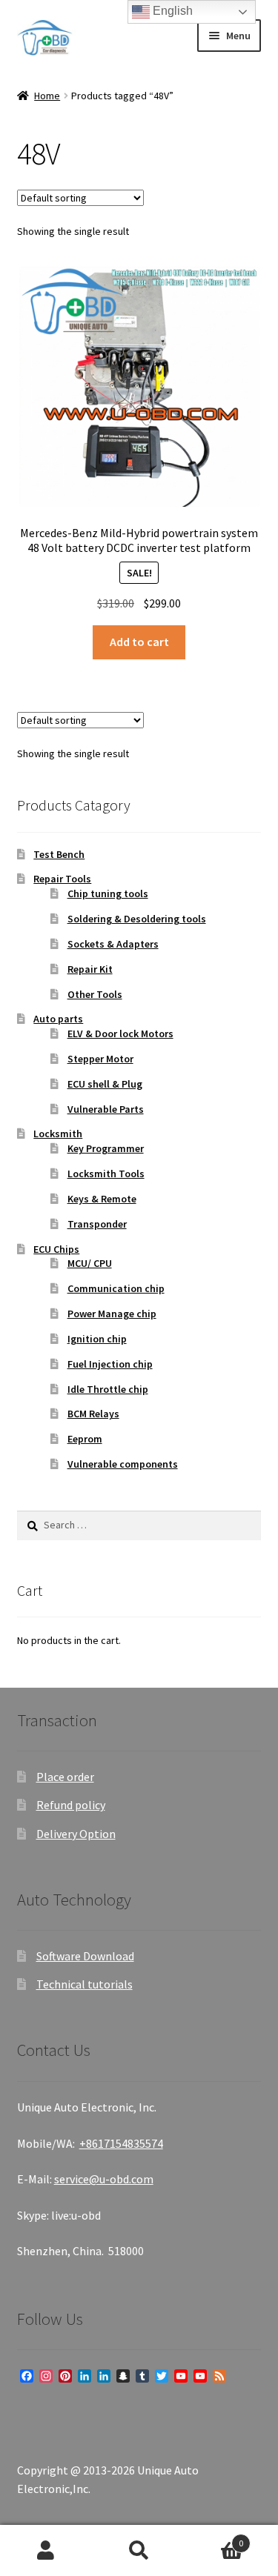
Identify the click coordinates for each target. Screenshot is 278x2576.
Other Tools (95, 994)
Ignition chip (97, 1339)
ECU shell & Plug (105, 1084)
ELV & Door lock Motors (120, 1034)
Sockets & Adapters (113, 944)
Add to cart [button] (139, 642)
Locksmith (58, 1134)
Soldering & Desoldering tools (137, 919)
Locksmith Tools (106, 1174)
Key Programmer (106, 1148)
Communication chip (116, 1288)
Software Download (85, 1956)
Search (139, 2551)
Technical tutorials (85, 1984)
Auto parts (58, 1019)
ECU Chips (56, 1249)
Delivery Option (76, 1834)
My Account (46, 2551)
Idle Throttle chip (108, 1389)
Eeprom (85, 1439)
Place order (65, 1777)
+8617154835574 (121, 2143)
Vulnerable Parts (106, 1109)
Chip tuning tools (108, 893)
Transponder (97, 1224)
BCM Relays (93, 1414)
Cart (214, 2538)
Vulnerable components (123, 1464)
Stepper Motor (100, 1059)
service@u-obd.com (104, 2179)
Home (47, 96)
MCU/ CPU (90, 1263)
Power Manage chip (112, 1314)
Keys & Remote (102, 1199)
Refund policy (71, 1805)
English (171, 11)
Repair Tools (62, 879)
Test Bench (59, 854)
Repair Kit (90, 969)
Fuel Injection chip (110, 1364)
